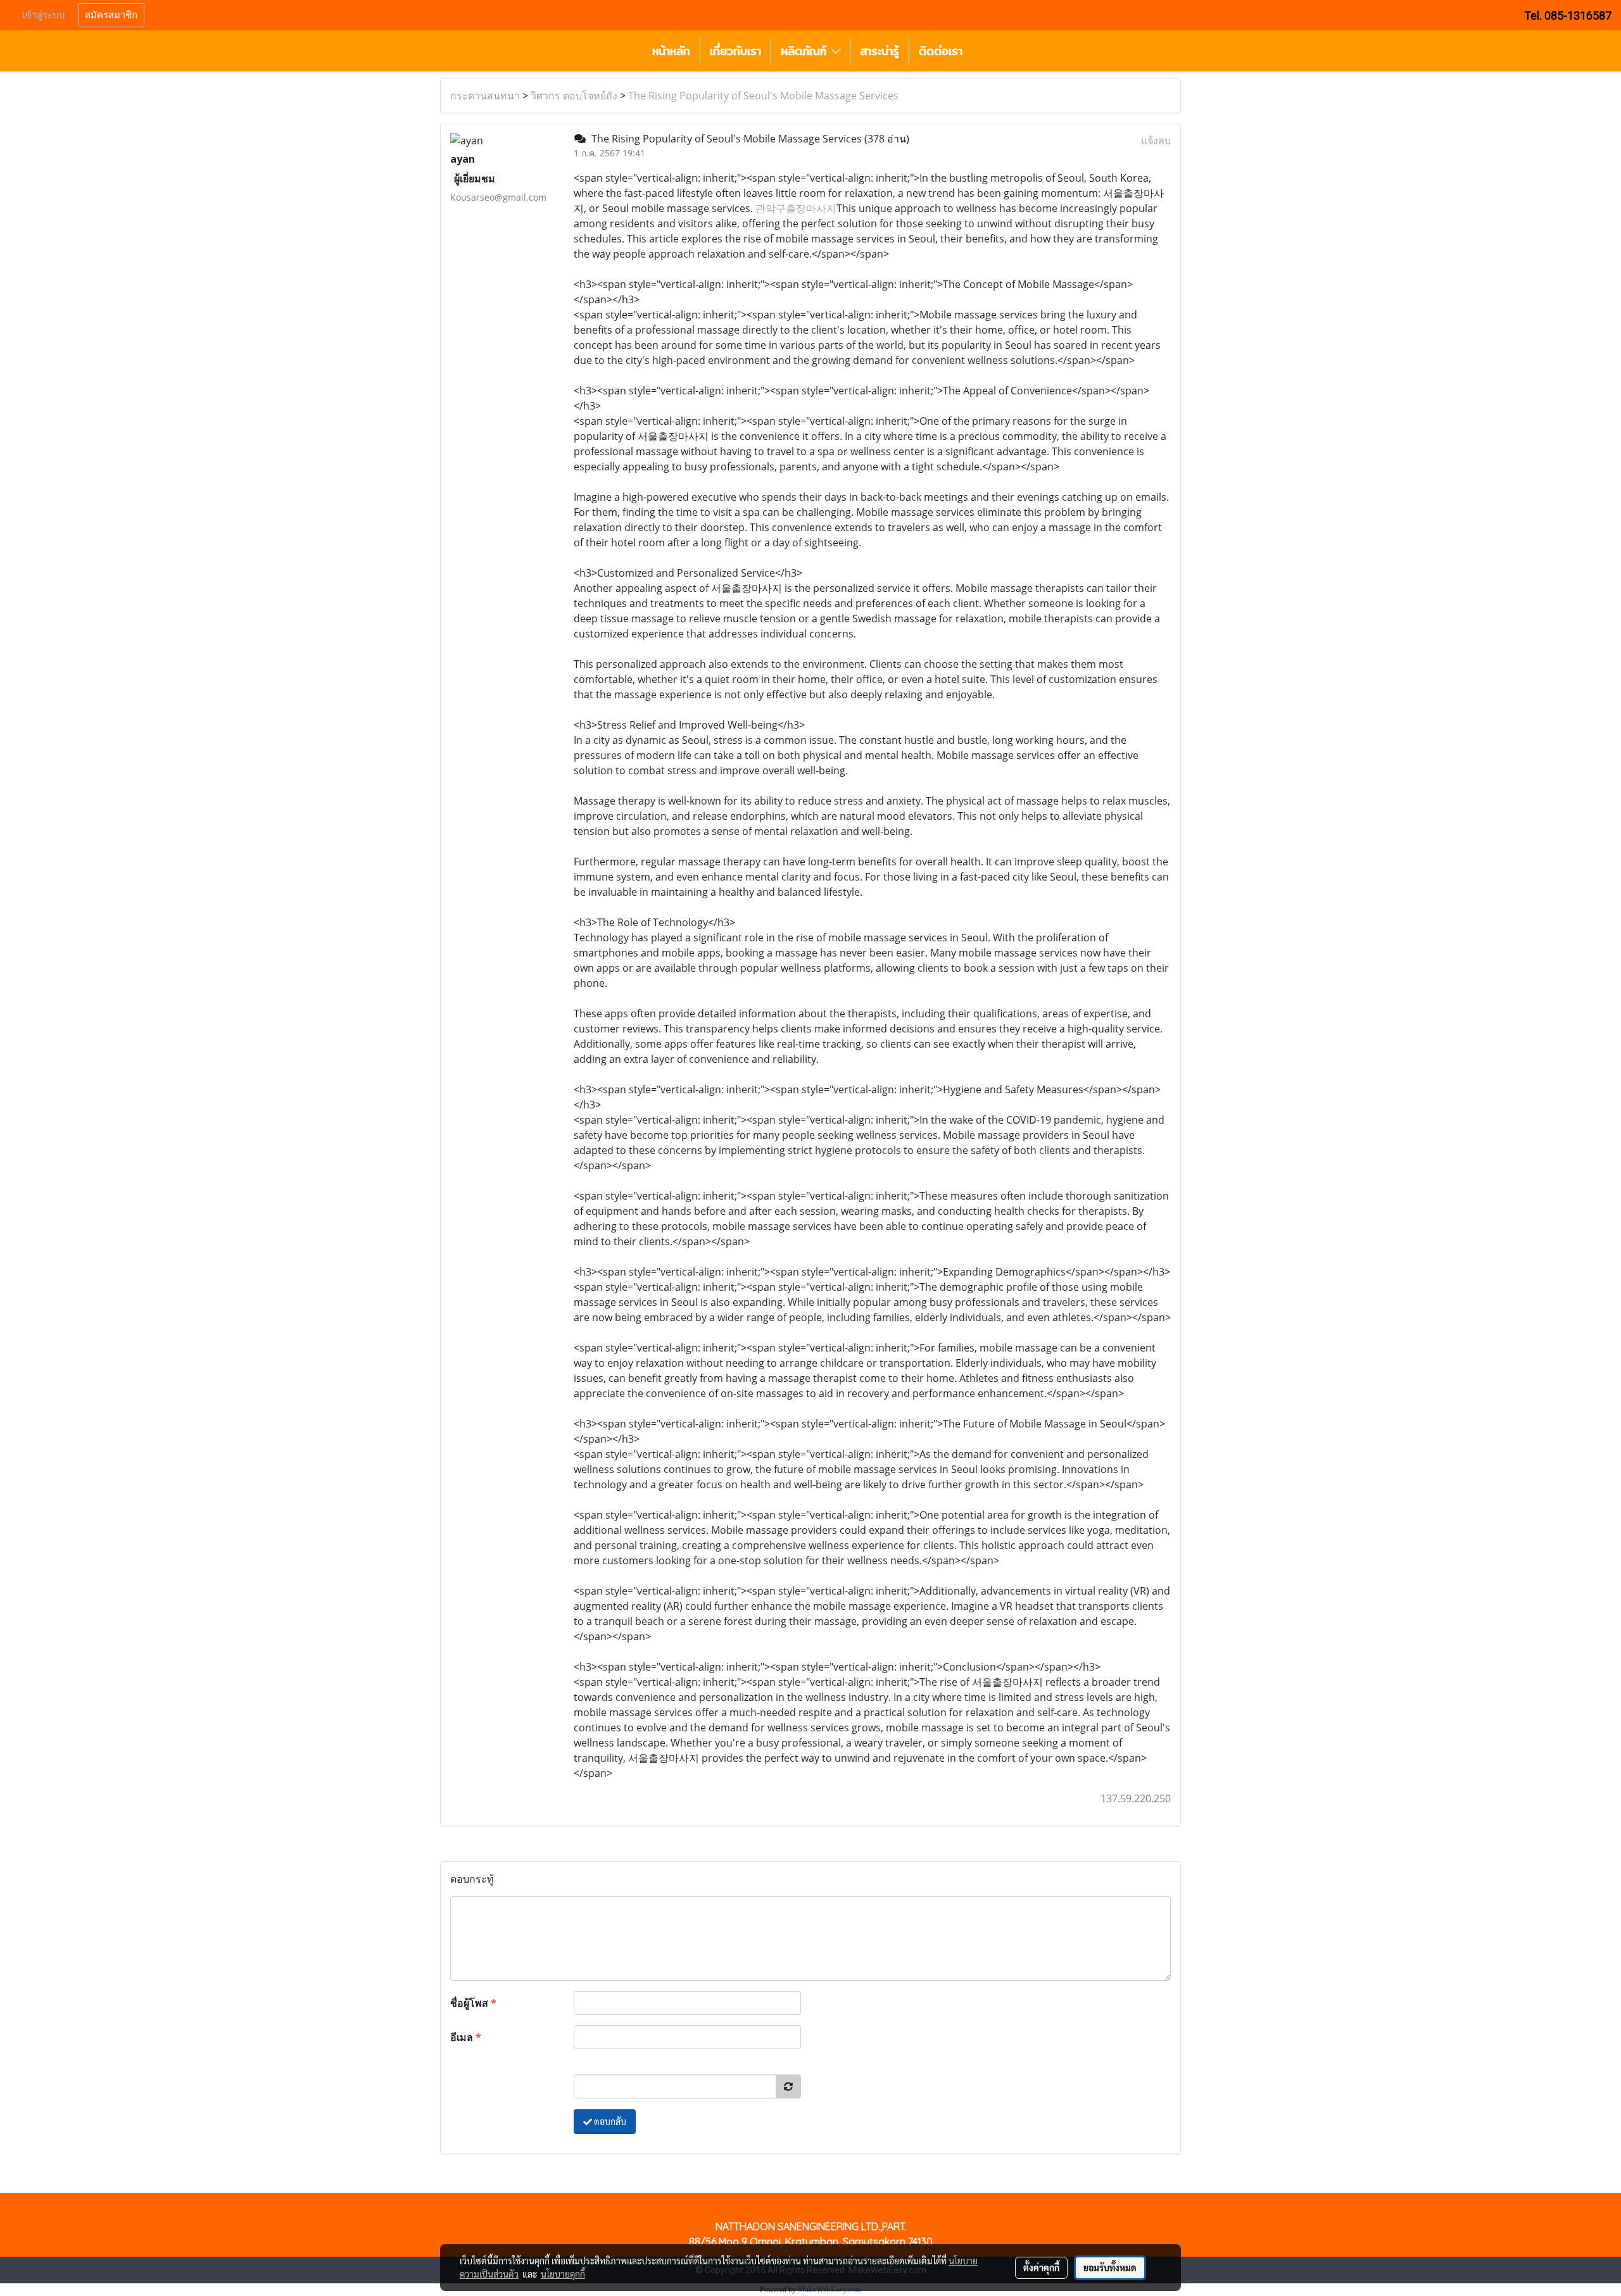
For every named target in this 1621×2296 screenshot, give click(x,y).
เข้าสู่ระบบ (44, 15)
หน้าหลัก (671, 51)
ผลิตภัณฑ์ (806, 51)
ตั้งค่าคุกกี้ (1041, 2268)
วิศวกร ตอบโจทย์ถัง (574, 96)
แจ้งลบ (1156, 141)
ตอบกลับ (609, 2121)
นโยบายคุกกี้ (563, 2274)
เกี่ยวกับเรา (735, 51)
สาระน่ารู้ (880, 51)
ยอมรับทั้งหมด (1110, 2268)
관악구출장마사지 (796, 208)
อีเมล (466, 2037)
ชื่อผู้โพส (473, 2003)
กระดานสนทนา (485, 96)
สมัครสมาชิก (111, 15)
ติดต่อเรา (941, 51)
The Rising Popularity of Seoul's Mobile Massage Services (763, 96)
